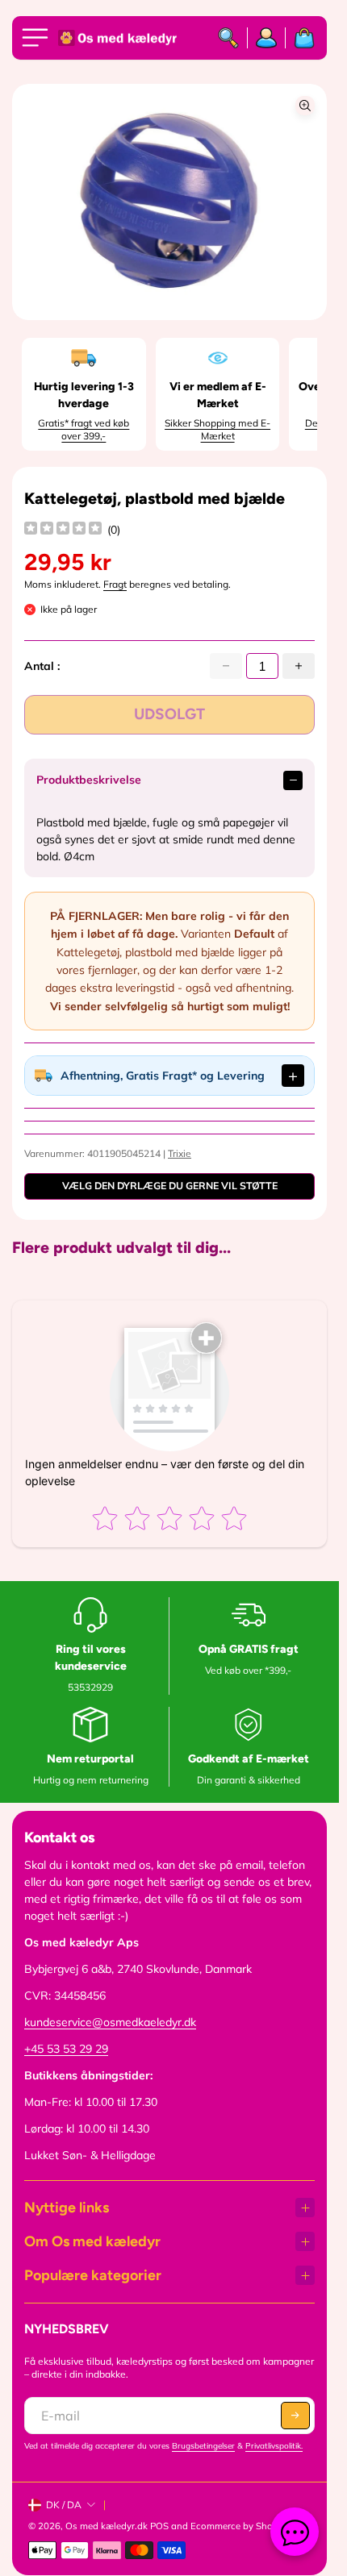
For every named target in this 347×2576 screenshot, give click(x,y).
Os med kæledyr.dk (107, 2526)
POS (159, 2526)
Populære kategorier (93, 2275)
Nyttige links (67, 2208)
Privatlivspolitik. (274, 2446)
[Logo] (119, 38)
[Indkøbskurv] (300, 38)
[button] (295, 2416)
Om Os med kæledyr (92, 2241)
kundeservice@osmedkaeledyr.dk (110, 2022)
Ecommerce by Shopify (240, 2526)
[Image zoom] (305, 106)
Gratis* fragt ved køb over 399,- (84, 429)
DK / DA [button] (64, 2505)
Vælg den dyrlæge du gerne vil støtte (170, 1186)
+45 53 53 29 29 (66, 2049)
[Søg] (229, 38)
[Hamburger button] (38, 38)
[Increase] (299, 666)
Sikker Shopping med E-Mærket (217, 429)
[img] (63, 530)
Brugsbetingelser (203, 2446)
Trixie (180, 1153)
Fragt (115, 584)
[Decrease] (226, 666)
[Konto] (267, 38)
